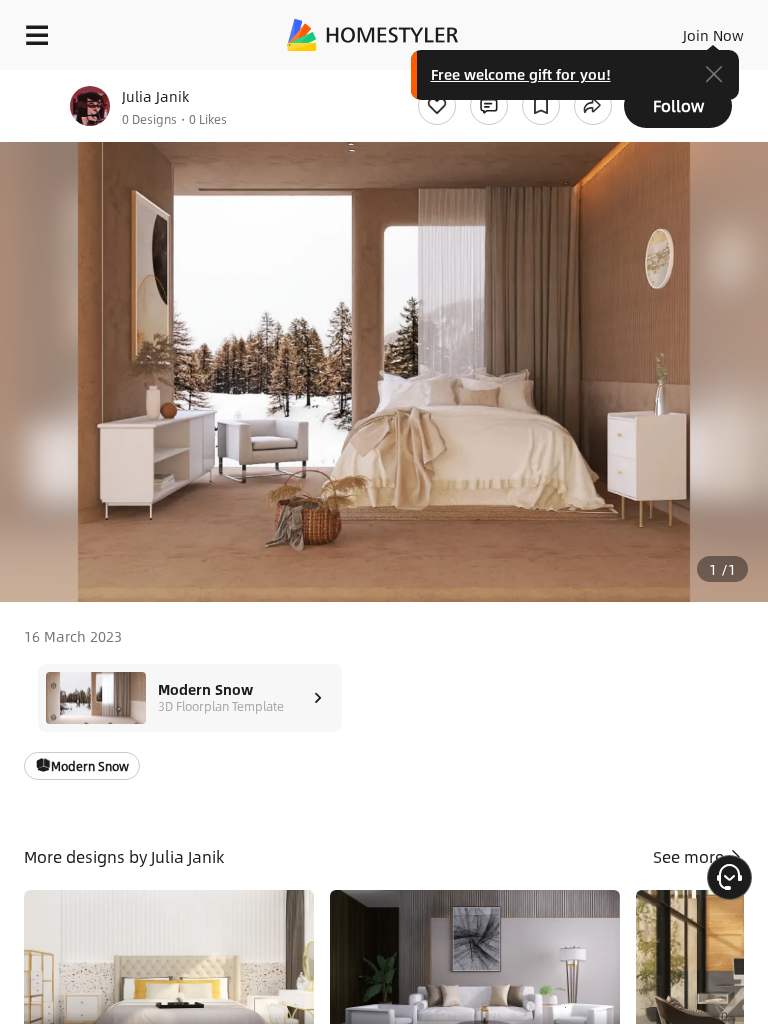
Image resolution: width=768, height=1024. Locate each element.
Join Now (713, 35)
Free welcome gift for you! (521, 74)
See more (690, 856)
